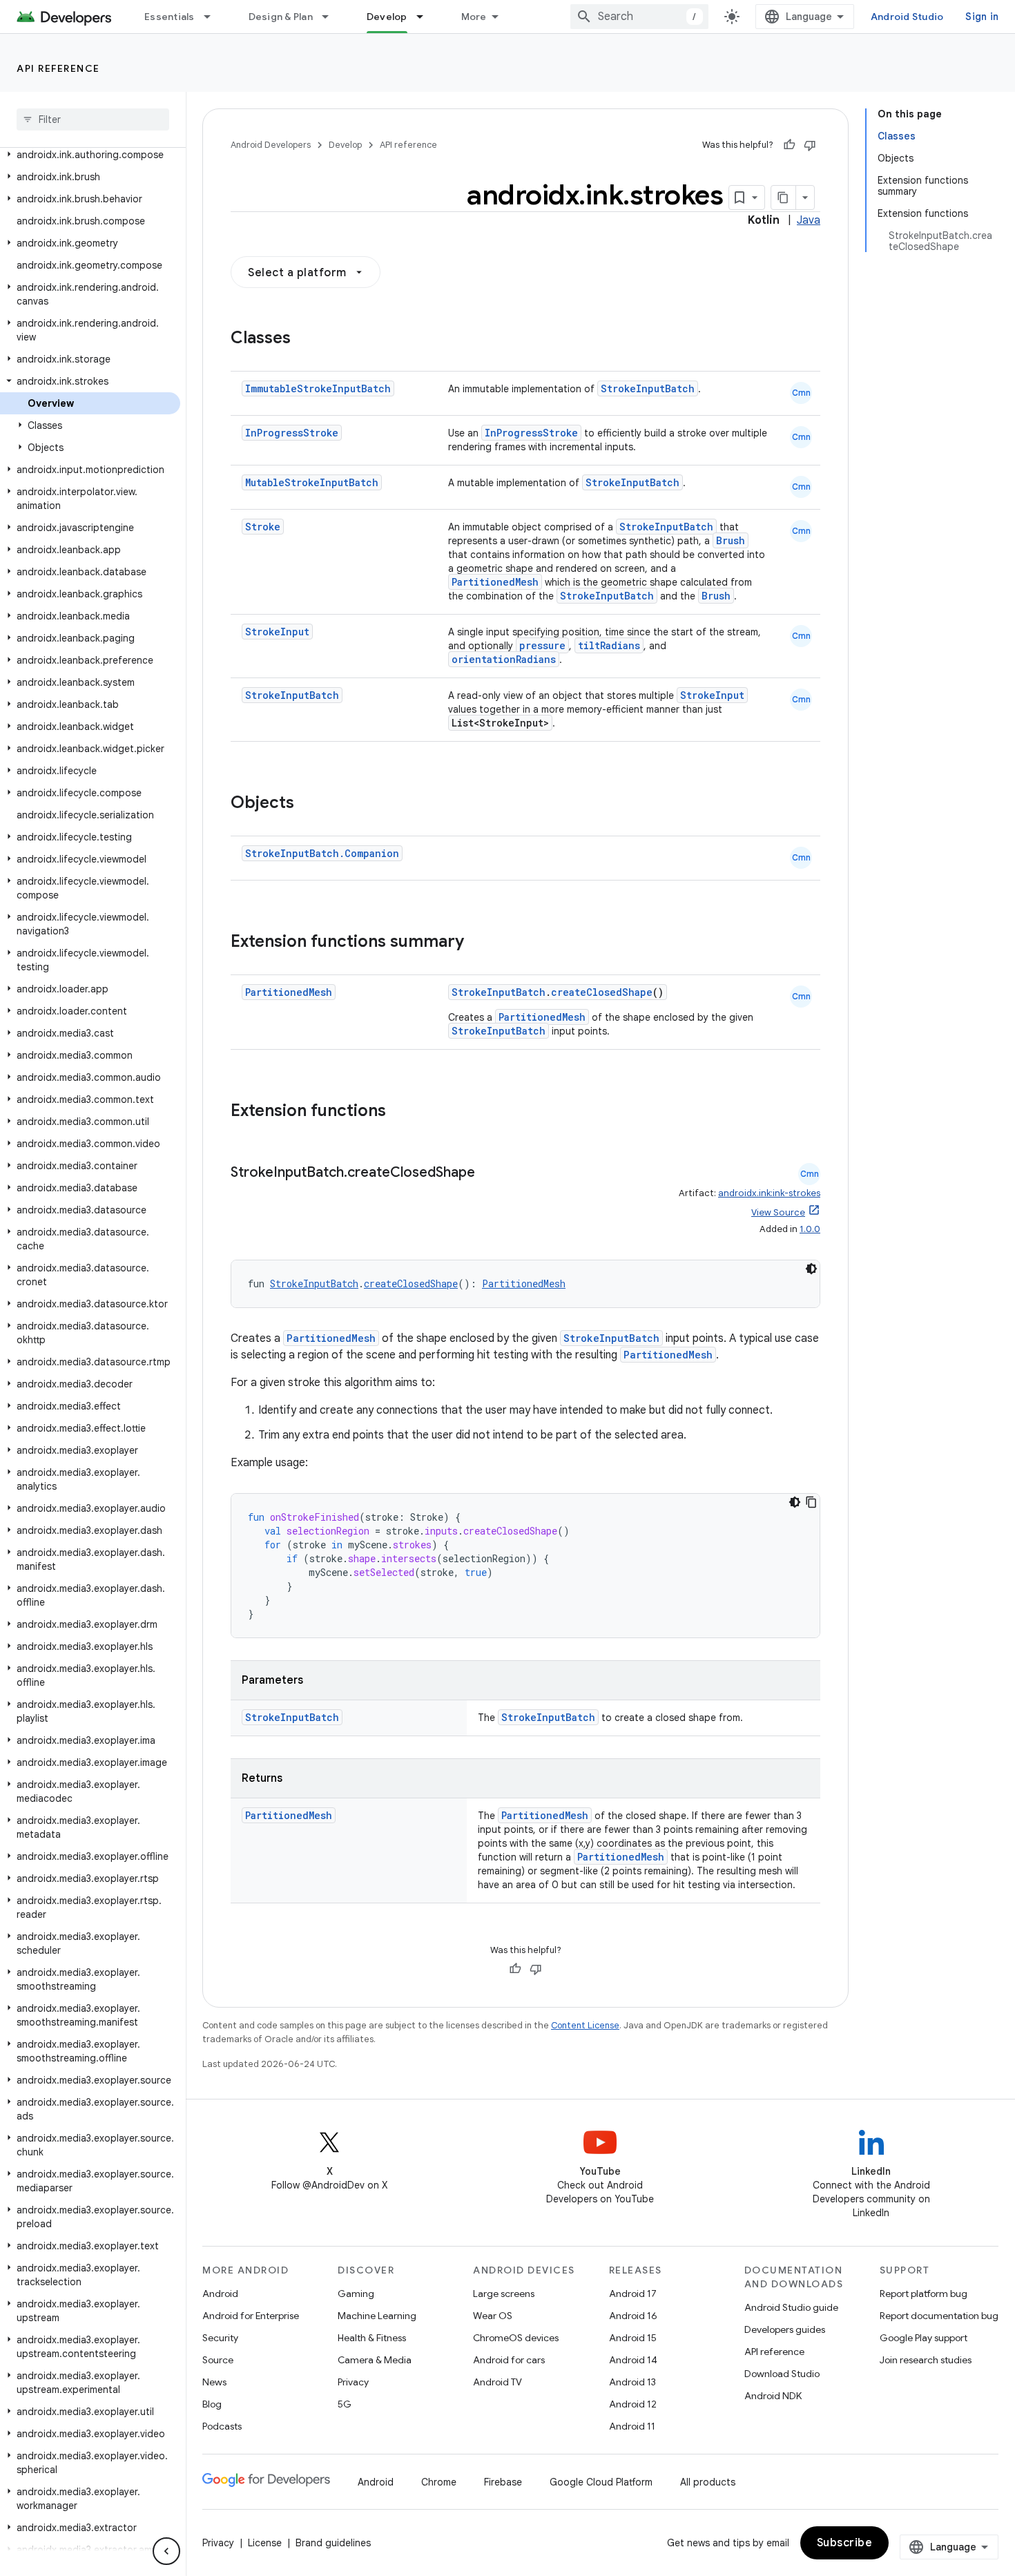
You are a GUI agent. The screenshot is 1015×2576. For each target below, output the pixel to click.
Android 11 (632, 2426)
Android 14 (633, 2360)
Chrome (439, 2482)
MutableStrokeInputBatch (312, 482)
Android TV (497, 2382)
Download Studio (782, 2374)
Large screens (504, 2294)
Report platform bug (924, 2294)
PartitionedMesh (495, 582)
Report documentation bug (939, 2316)
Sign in (982, 17)
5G (345, 2404)
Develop (387, 17)
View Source (778, 1212)
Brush (731, 540)
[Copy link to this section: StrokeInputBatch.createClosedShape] (489, 1173)
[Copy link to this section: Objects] (308, 804)
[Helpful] (789, 145)
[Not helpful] (810, 145)
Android (220, 2294)
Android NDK (773, 2396)
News (214, 2382)
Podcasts (222, 2426)
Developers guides (785, 2329)
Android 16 (633, 2316)
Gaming (356, 2294)
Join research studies (926, 2360)
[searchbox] (93, 119)
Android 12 (633, 2404)
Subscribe (845, 2543)
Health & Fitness (372, 2338)
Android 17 (633, 2294)
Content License (585, 2025)
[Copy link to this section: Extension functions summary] (478, 943)
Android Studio (907, 17)
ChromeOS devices (516, 2338)
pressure (542, 645)
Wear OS (493, 2316)
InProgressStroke (292, 433)
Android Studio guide (791, 2307)
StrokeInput (277, 632)
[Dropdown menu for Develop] (426, 17)
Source (218, 2360)
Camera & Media (375, 2360)
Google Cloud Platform (601, 2482)
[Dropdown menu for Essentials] (213, 17)
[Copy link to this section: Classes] (304, 339)
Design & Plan (281, 17)
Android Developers (271, 145)
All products (708, 2482)
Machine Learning (377, 2316)
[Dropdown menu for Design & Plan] (331, 17)
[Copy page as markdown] (784, 198)
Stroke (263, 527)
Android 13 (632, 2382)
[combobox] (639, 17)
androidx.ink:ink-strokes (769, 1193)
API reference (58, 68)
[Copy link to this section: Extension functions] (400, 1112)
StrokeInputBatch (648, 388)
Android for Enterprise (251, 2316)
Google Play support (924, 2338)
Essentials (170, 17)
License (265, 2543)
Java (809, 220)
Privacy (353, 2382)
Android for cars (509, 2360)
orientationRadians (504, 659)
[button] (90, 155)
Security (220, 2338)
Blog (212, 2404)
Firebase (503, 2482)
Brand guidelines (333, 2543)
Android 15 (633, 2338)
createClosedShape (602, 992)
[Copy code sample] (811, 1502)
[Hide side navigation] (166, 2551)
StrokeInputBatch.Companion (322, 853)
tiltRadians (609, 645)
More (474, 17)
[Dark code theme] (811, 1269)
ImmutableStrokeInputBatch (318, 388)
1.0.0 (810, 1229)
